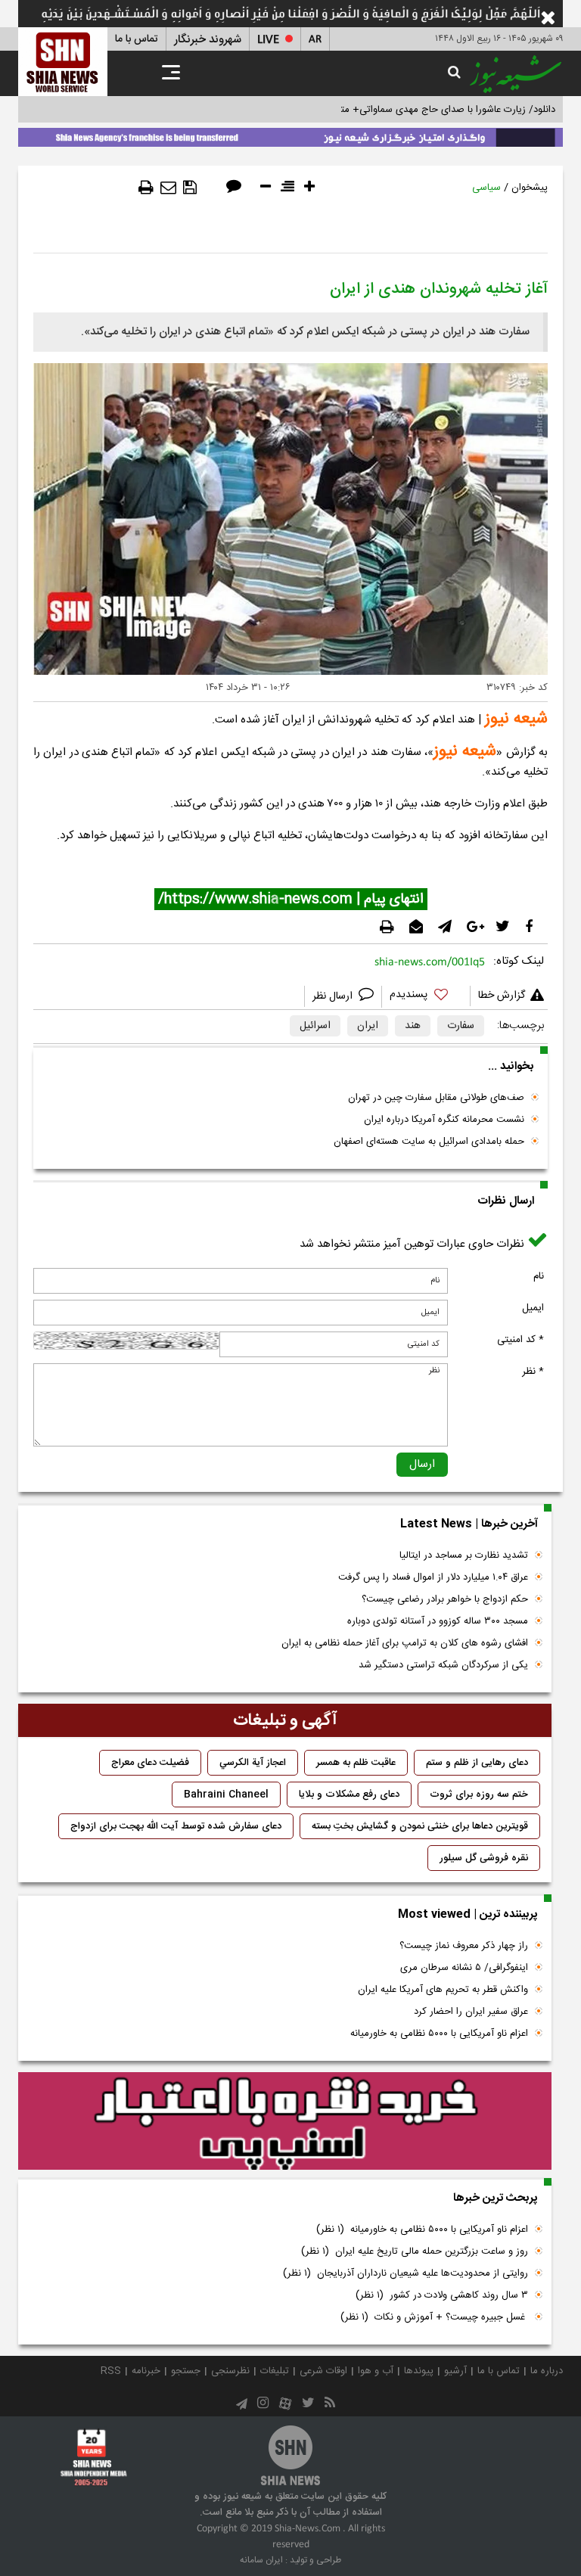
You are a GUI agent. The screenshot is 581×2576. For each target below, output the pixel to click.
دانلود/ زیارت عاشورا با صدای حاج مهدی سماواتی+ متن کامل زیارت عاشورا (407, 110)
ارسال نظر (334, 996)
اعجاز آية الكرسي (253, 1763)
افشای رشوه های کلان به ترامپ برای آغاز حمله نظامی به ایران (405, 1643)
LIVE (268, 40)
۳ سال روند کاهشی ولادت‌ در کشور (442, 2295)
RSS (111, 2371)
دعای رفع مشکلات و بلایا (349, 1794)
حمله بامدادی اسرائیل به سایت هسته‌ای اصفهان (429, 1142)
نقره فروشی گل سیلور (484, 1858)
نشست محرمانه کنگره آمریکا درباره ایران (444, 1120)
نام (539, 1276)
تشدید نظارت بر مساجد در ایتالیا (464, 1555)
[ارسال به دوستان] (168, 188)
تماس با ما (137, 39)
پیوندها (419, 2371)
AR (315, 40)
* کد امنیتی (520, 1340)
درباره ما (547, 2371)
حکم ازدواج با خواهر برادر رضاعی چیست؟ (445, 1599)
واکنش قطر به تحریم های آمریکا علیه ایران (443, 1990)
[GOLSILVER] (285, 2121)
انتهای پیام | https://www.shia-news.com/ (291, 900)
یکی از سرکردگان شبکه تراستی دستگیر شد (443, 1665)
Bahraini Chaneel (226, 1794)
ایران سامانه (261, 2560)
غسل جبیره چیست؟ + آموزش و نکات (434, 2317)
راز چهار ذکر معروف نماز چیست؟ (464, 1946)
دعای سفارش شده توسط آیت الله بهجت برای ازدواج (176, 1826)
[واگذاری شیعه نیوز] (290, 135)
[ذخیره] (190, 188)
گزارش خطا (502, 996)
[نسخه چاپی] (146, 188)
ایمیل (533, 1308)
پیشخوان (530, 188)
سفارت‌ (461, 1026)
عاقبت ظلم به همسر (356, 1763)
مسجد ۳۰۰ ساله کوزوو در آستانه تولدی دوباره (438, 1621)
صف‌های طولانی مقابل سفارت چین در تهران (436, 1098)
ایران (368, 1026)
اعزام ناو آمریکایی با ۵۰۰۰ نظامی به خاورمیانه (439, 2034)
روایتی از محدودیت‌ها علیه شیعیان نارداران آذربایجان (405, 2273)
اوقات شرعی (323, 2371)
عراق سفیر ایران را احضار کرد (471, 2012)
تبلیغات (275, 2371)
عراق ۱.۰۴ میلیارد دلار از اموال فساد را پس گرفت (433, 1577)
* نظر (533, 1372)
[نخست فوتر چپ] (94, 2457)
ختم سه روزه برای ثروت (479, 1794)
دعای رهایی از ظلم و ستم (477, 1763)
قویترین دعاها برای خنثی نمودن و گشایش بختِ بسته (420, 1826)
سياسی (486, 188)
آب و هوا (376, 2371)
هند (413, 1026)
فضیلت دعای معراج (150, 1763)
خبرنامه (146, 2371)
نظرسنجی (230, 2371)
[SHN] (63, 62)
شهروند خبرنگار (208, 40)
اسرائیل (315, 1026)
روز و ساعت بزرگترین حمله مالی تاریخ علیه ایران (415, 2251)
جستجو (186, 2371)
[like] (426, 997)
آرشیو (455, 2371)
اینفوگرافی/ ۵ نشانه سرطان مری (464, 1968)
